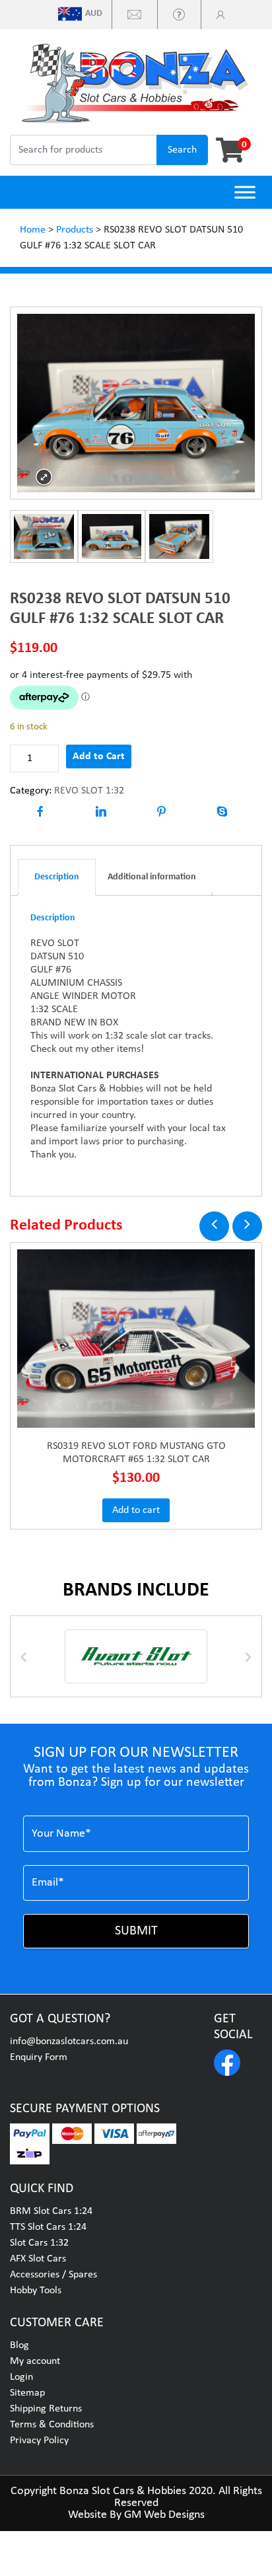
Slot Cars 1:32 (39, 2243)
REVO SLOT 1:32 (89, 791)
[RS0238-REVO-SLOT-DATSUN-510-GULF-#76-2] (179, 536)
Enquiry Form (39, 2057)
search (182, 150)
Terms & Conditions (52, 2425)
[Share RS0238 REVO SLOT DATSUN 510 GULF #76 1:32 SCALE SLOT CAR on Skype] (222, 813)
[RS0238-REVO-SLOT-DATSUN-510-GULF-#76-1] (112, 536)
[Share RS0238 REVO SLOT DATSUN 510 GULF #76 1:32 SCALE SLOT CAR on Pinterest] (162, 813)
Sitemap (27, 2393)
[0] (225, 150)
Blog (19, 2345)
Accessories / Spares (53, 2275)
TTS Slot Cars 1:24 (48, 2227)
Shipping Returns (46, 2409)
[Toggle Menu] (245, 192)
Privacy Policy (39, 2441)
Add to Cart (99, 756)
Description (57, 877)
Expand (44, 477)
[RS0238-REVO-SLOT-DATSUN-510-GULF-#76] (44, 536)
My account (35, 2361)
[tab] (57, 877)
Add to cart (136, 1510)
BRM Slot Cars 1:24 (51, 2211)
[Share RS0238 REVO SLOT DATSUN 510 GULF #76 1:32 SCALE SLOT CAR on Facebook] (40, 813)
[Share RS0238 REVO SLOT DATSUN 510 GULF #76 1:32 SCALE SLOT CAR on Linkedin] (101, 813)
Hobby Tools (36, 2291)
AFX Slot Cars (38, 2259)
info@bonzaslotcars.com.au (69, 2042)
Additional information (152, 877)
